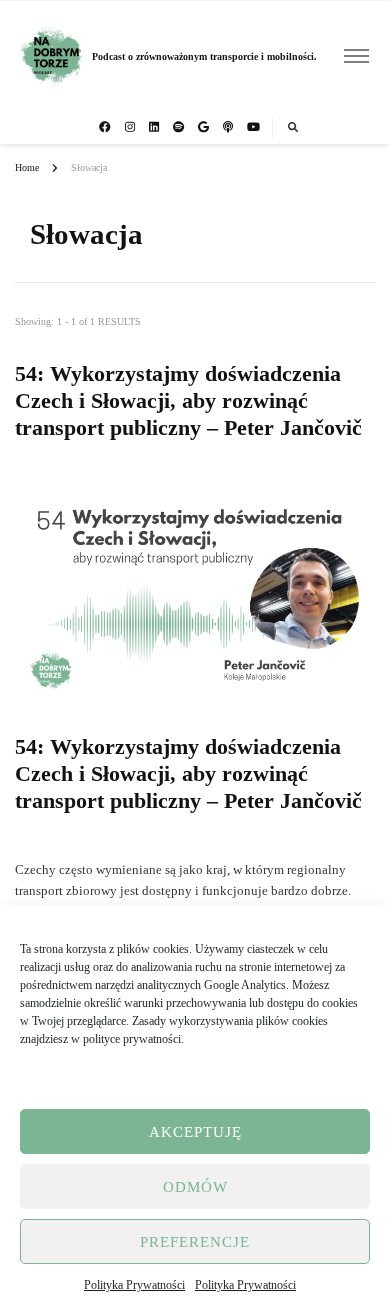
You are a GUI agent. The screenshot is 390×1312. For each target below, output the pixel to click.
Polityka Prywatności (134, 1285)
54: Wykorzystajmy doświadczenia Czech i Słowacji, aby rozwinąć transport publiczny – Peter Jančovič (188, 401)
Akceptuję (195, 1132)
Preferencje (195, 1242)
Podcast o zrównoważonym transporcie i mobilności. (204, 56)
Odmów (195, 1187)
